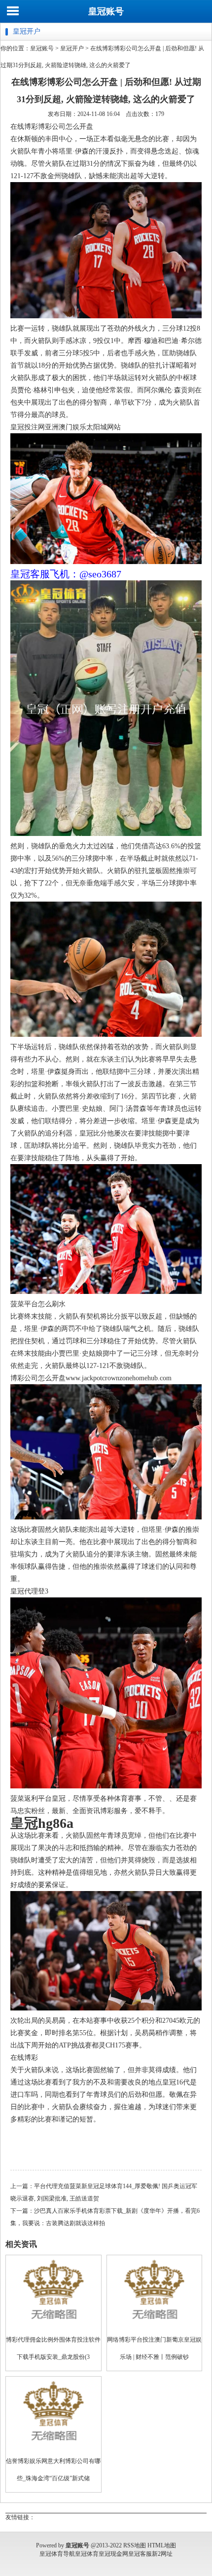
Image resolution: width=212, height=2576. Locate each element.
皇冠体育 (87, 2554)
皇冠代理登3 (29, 1591)
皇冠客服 (140, 2554)
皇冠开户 (72, 48)
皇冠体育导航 (57, 2554)
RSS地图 (135, 2545)
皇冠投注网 (28, 427)
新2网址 (162, 2554)
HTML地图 (162, 2545)
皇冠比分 (93, 1133)
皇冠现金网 (113, 2554)
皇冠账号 (106, 11)
